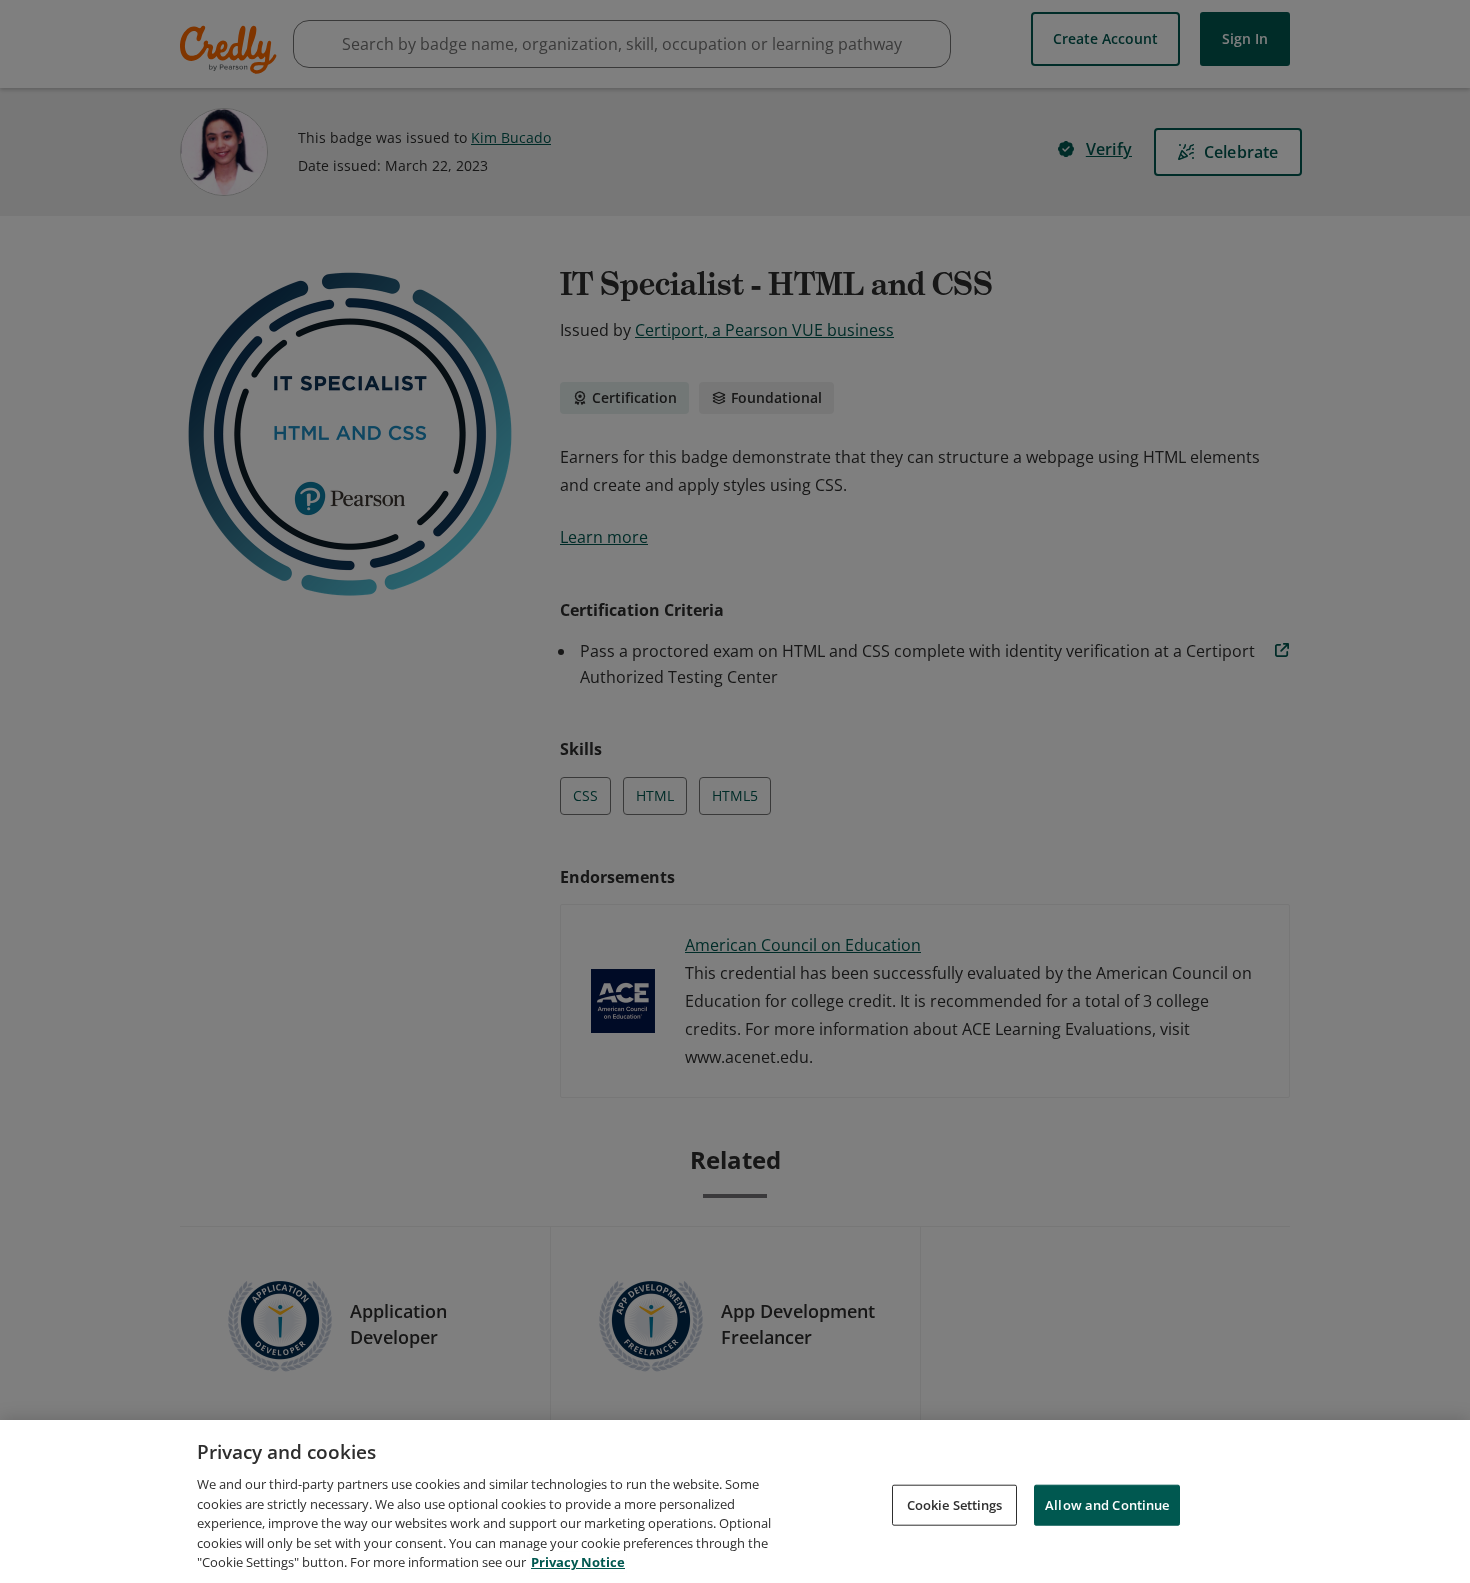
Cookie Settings (955, 1504)
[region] (735, 1501)
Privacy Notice (578, 1562)
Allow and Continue (1107, 1504)
